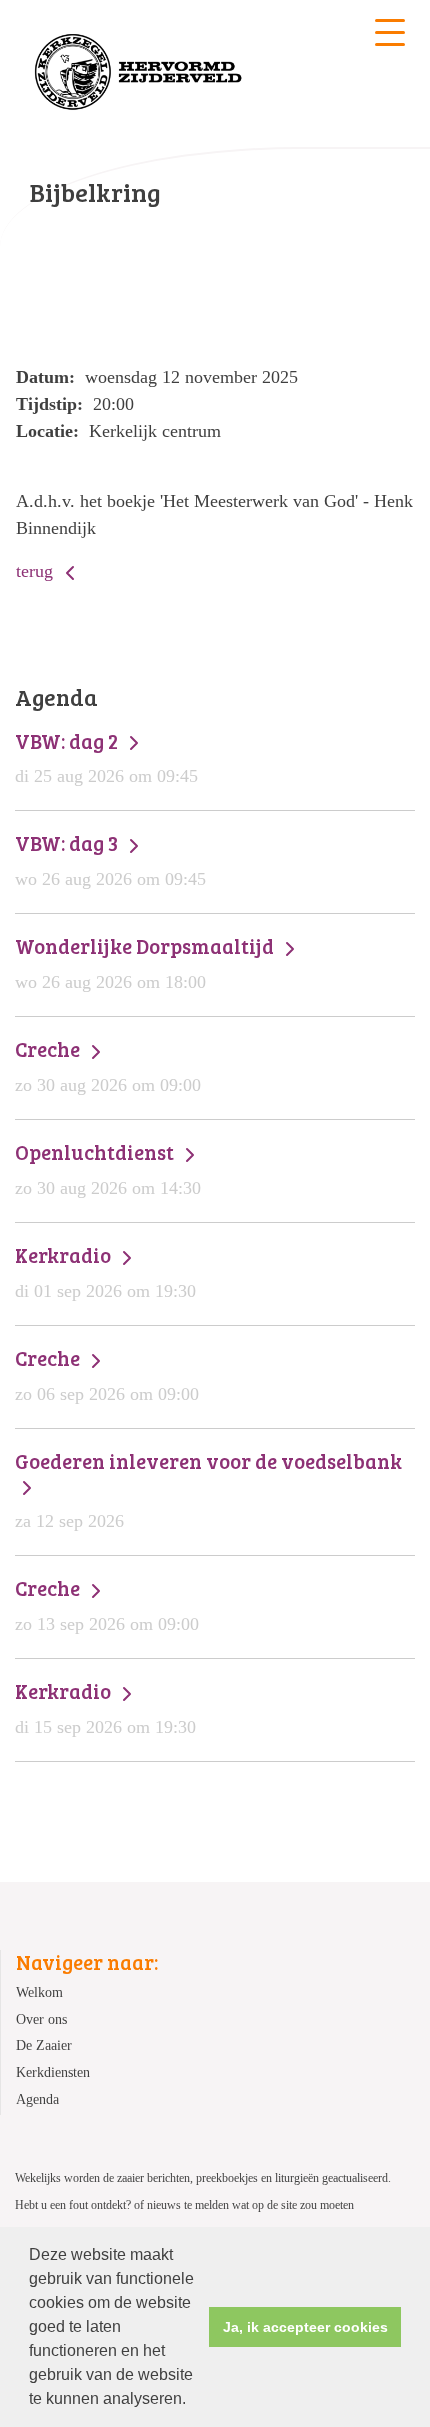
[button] (193, 2401)
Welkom (39, 1992)
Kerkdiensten (53, 2072)
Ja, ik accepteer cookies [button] (305, 2327)
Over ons (41, 2019)
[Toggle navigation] (390, 32)
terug (37, 571)
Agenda (37, 2099)
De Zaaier (44, 2045)
